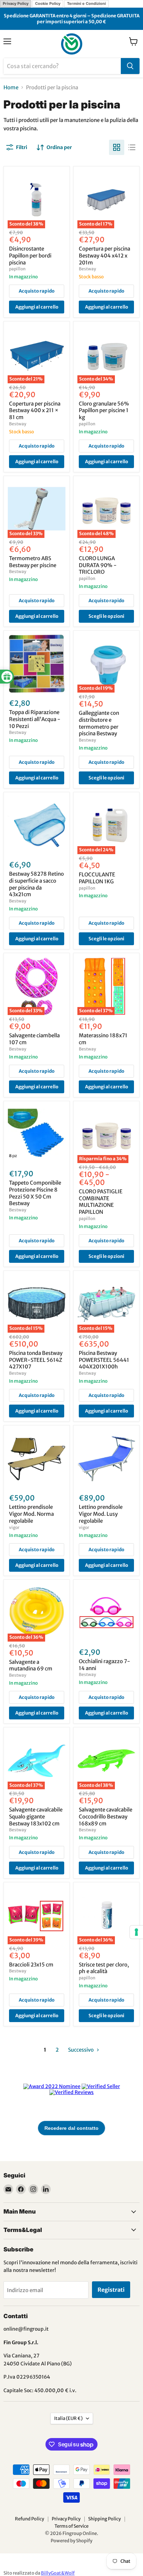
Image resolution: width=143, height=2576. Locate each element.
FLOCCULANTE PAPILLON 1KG (97, 878)
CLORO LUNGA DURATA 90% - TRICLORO (98, 565)
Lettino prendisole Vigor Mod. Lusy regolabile (101, 1514)
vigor (14, 1527)
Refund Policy (30, 2519)
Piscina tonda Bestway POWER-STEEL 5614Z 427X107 (36, 1360)
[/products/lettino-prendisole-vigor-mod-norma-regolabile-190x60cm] (37, 1458)
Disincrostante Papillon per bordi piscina (30, 255)
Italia (68, 2418)
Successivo (81, 2050)
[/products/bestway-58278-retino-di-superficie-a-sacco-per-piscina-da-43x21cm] (37, 825)
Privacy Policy (16, 3)
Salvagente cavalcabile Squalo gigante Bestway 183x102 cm (36, 1816)
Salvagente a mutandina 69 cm (31, 1665)
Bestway (87, 269)
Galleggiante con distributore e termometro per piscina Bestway (99, 723)
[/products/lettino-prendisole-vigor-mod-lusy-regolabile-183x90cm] (106, 1458)
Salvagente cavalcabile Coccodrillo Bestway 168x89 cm (106, 1816)
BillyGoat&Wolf (58, 2573)
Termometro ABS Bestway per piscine (33, 562)
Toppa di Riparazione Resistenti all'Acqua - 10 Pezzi (35, 719)
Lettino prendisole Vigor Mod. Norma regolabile (31, 1514)
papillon (17, 269)
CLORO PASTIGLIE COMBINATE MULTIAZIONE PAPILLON (101, 1202)
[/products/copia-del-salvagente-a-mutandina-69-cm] (106, 1613)
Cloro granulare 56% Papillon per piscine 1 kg (104, 410)
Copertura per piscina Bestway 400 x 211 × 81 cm (35, 410)
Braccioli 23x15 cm (31, 1965)
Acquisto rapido (37, 291)
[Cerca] (130, 66)
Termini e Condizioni (86, 3)
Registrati (111, 2290)
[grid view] (117, 147)
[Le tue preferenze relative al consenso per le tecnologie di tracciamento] (136, 1932)
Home (11, 87)
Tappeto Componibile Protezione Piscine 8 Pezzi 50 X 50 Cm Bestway (35, 1193)
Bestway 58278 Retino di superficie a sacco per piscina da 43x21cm (36, 884)
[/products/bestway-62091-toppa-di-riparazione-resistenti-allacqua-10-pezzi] (37, 664)
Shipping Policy (104, 2519)
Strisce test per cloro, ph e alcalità (104, 1968)
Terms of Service (71, 2526)
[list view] (132, 147)
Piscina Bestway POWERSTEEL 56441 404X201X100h (104, 1360)
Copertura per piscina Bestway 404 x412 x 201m (104, 255)
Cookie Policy (48, 3)
